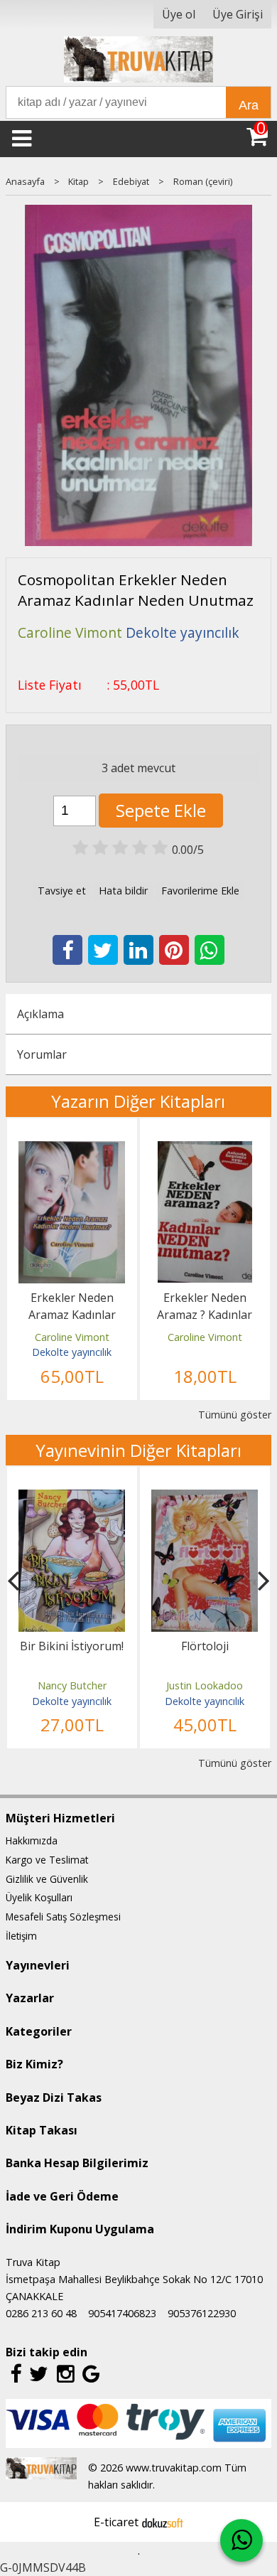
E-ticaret (116, 2522)
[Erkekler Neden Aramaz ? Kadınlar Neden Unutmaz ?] (205, 1150)
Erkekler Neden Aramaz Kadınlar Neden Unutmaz (72, 1315)
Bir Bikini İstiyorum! (72, 1646)
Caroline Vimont (72, 1337)
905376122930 (202, 2313)
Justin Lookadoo (205, 1685)
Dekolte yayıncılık (72, 1352)
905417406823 (122, 2313)
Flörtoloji (205, 1646)
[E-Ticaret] (163, 2522)
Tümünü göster (235, 1415)
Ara (249, 105)
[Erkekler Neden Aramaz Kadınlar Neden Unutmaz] (72, 1150)
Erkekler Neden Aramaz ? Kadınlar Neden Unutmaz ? (205, 1315)
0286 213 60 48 (41, 2313)
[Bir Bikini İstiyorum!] (72, 1498)
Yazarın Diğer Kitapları (138, 1101)
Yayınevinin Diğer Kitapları (138, 1450)
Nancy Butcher (72, 1685)
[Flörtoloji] (205, 1498)
